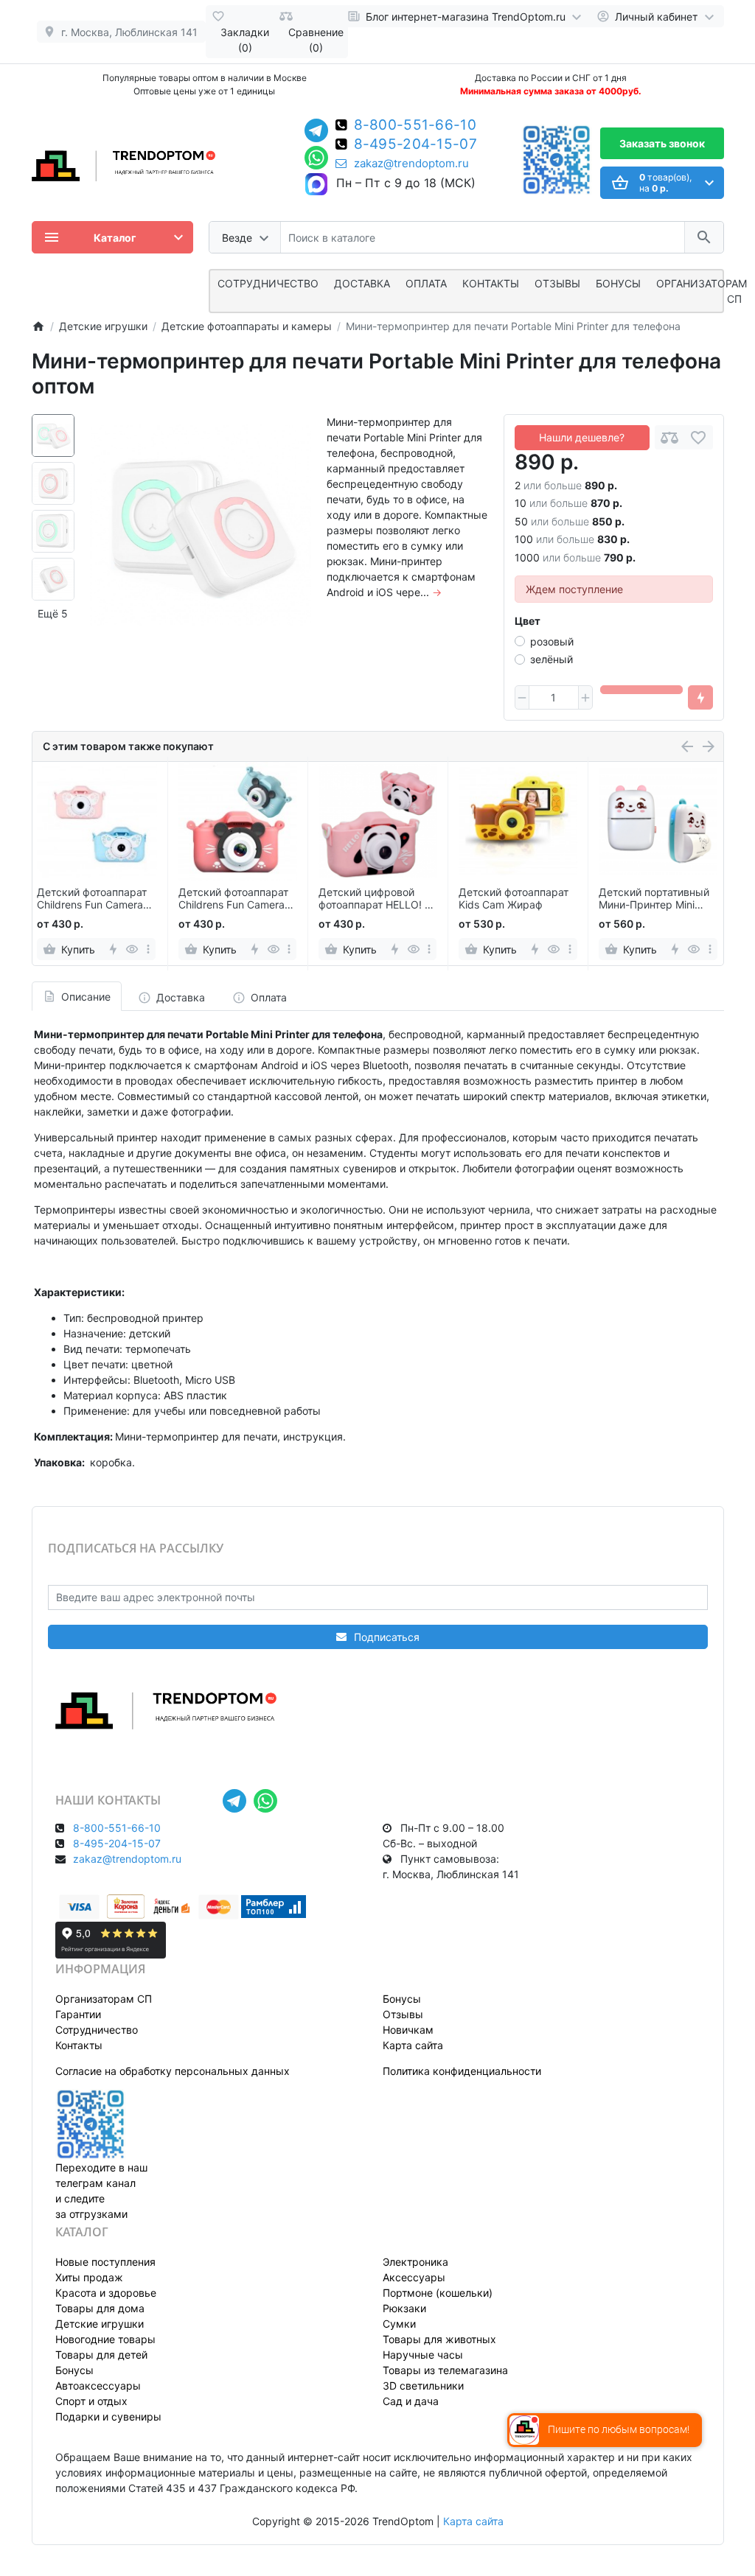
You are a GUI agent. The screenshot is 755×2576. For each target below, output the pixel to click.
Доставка (362, 283)
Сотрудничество (97, 2030)
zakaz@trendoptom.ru (411, 164)
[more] (148, 949)
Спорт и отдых (91, 2401)
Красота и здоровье (106, 2293)
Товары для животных (439, 2339)
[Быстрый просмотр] (132, 949)
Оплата (426, 283)
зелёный (552, 659)
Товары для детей (101, 2355)
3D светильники (423, 2386)
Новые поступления (105, 2262)
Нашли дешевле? (582, 437)
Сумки (399, 2324)
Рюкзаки (404, 2308)
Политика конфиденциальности (462, 2071)
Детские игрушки (100, 2324)
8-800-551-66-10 (415, 126)
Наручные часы (423, 2355)
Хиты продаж (89, 2277)
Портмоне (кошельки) (438, 2293)
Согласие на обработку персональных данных (173, 2071)
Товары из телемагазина (445, 2370)
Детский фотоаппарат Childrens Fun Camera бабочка (92, 899)
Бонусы (618, 283)
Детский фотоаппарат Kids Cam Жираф (514, 899)
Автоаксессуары (98, 2386)
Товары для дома (100, 2308)
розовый (552, 641)
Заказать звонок (662, 143)
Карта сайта (413, 2045)
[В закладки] (698, 437)
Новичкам (408, 2030)
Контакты (491, 283)
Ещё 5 (53, 613)
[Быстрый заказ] (700, 698)
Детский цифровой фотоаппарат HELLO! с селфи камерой (375, 899)
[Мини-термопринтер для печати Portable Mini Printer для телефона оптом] (201, 525)
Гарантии (78, 2014)
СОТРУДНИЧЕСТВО (268, 283)
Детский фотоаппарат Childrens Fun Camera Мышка (233, 899)
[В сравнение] (669, 437)
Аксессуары (414, 2277)
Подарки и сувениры (108, 2416)
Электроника (415, 2262)
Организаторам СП (104, 1999)
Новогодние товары (105, 2339)
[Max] (316, 185)
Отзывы (557, 283)
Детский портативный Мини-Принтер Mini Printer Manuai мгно (654, 899)
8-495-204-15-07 (416, 145)
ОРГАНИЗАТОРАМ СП (702, 291)
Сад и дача (411, 2401)
